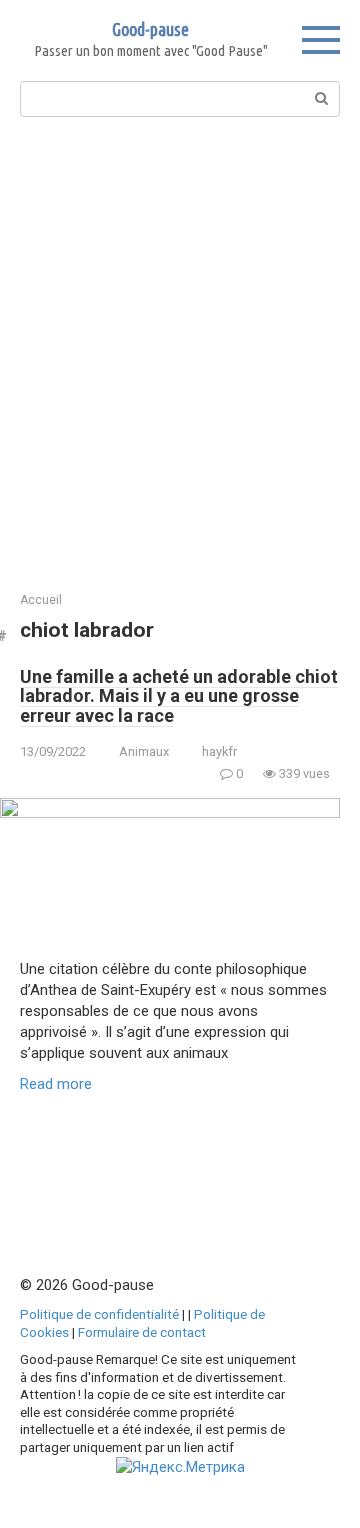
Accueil (41, 600)
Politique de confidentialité (99, 1314)
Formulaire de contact (142, 1332)
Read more (56, 1084)
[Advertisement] (180, 352)
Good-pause (150, 29)
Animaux (144, 751)
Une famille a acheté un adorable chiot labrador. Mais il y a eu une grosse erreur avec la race (179, 696)
